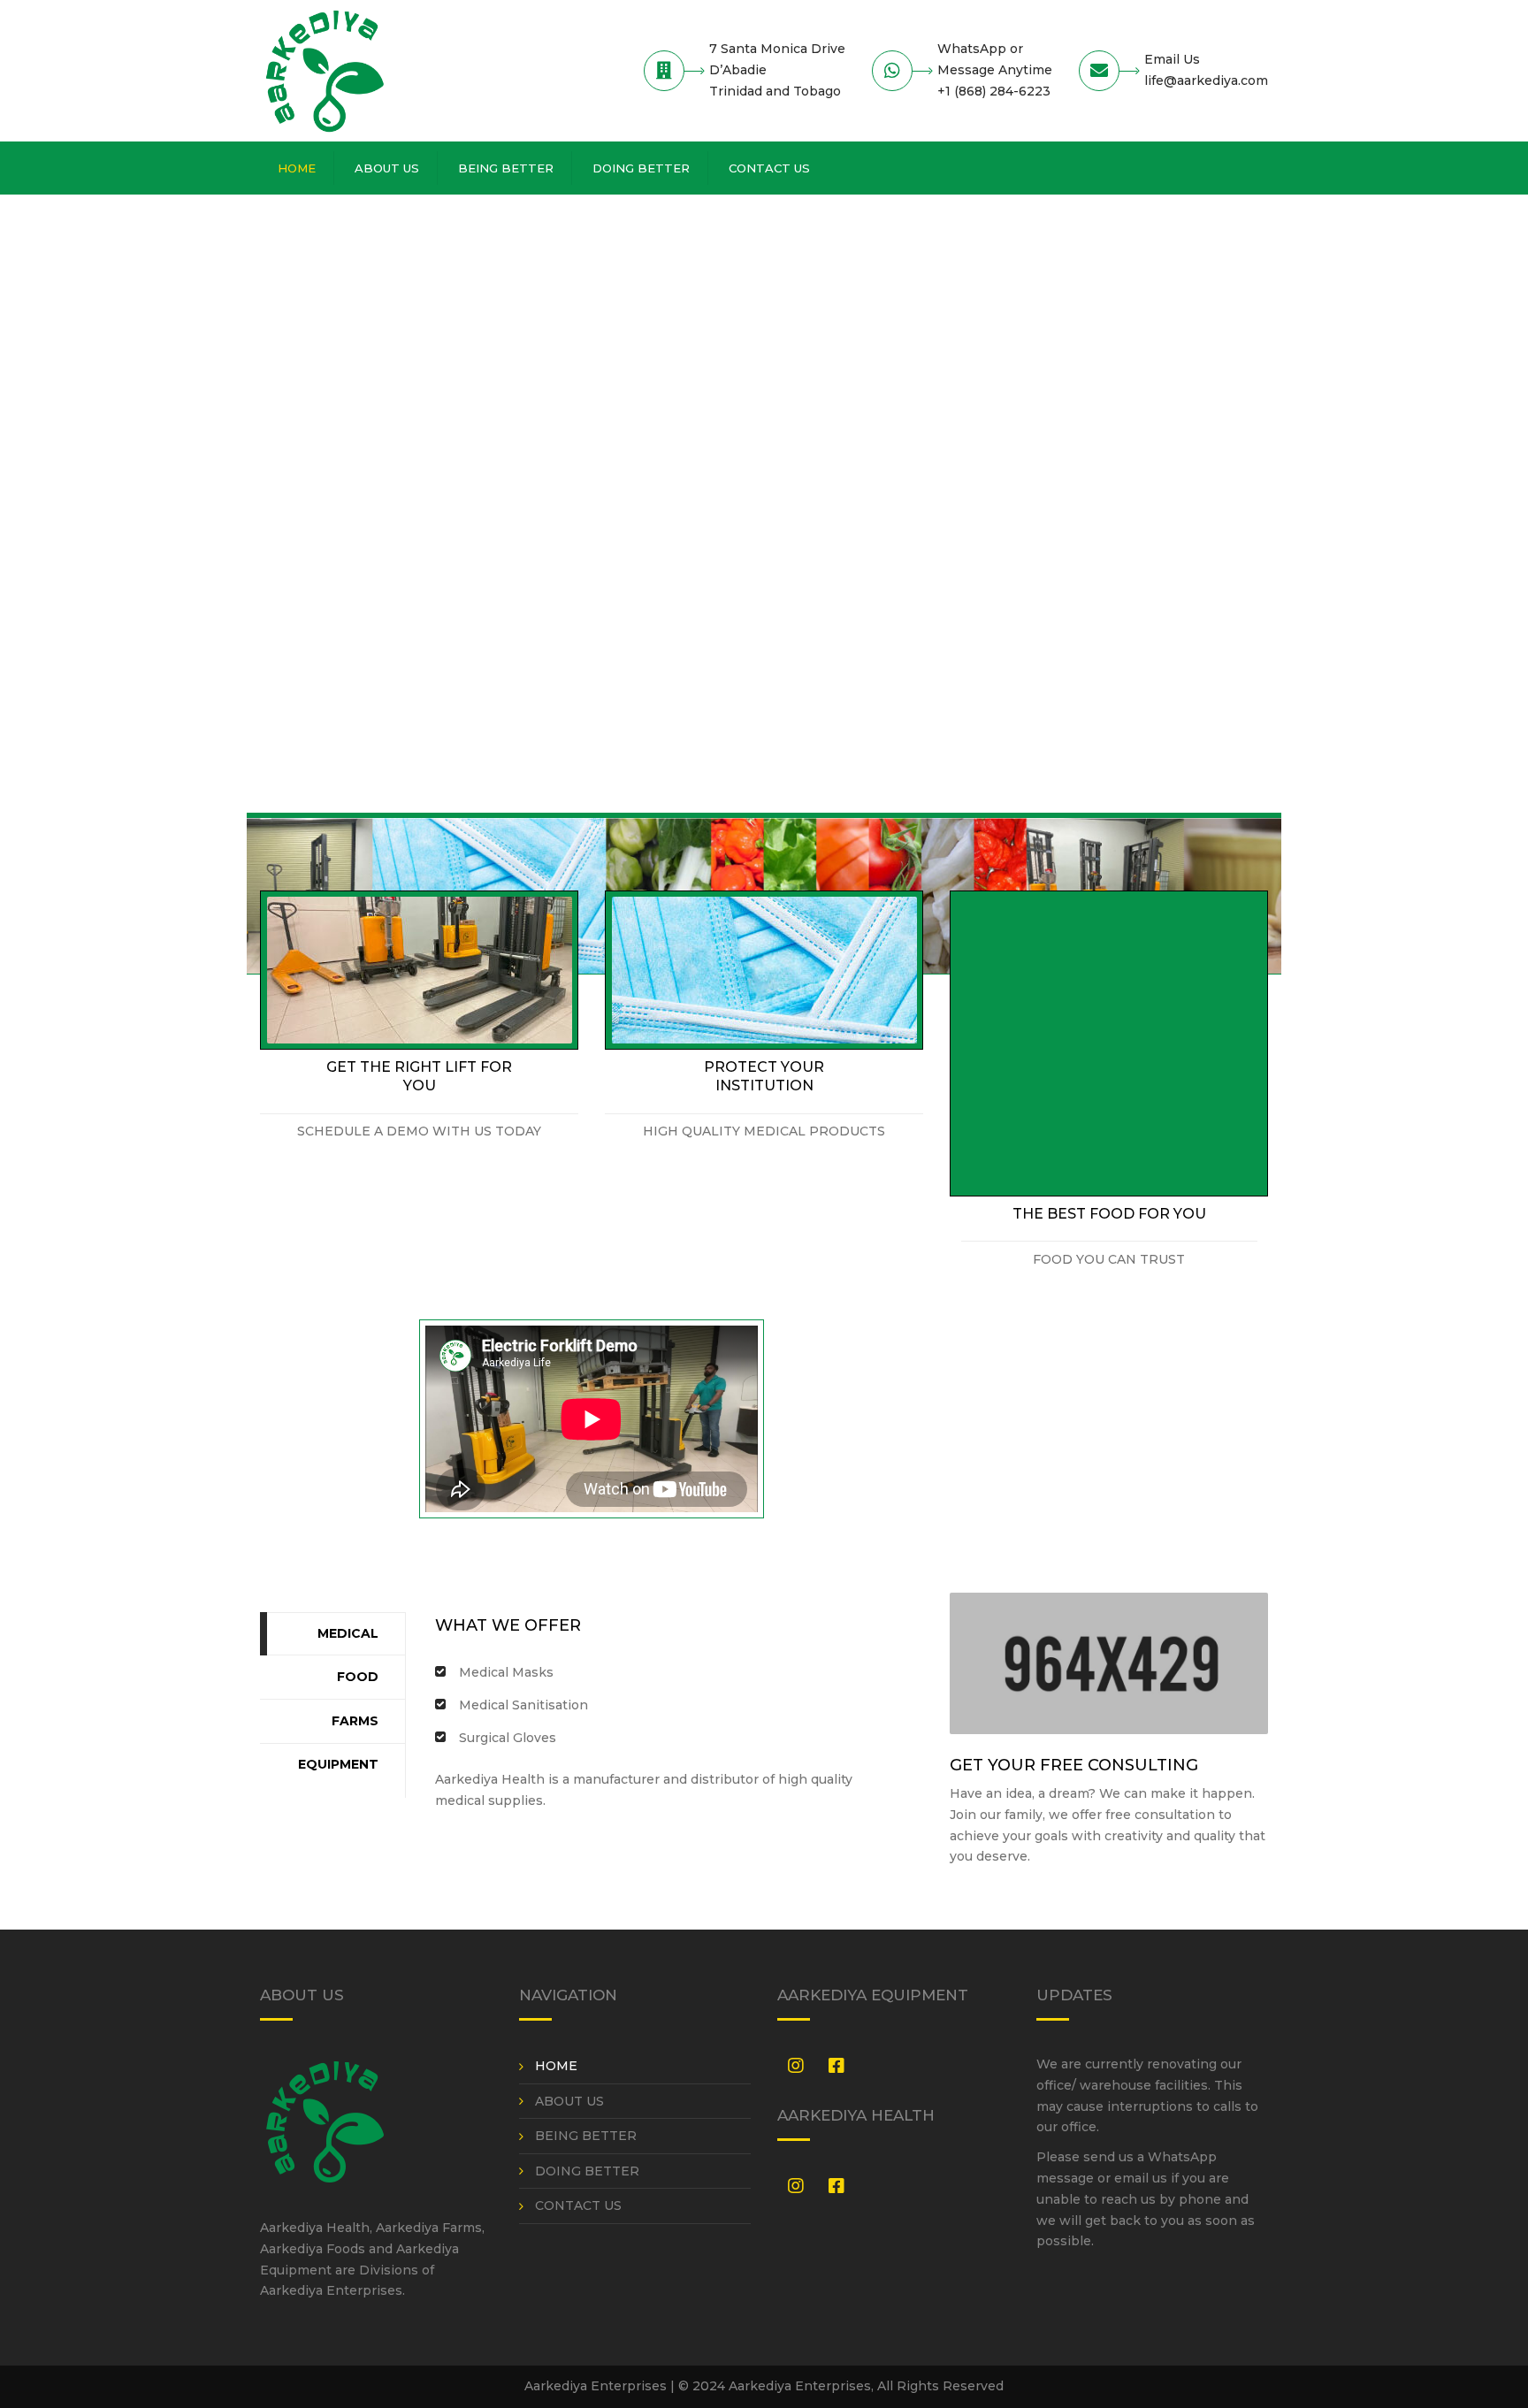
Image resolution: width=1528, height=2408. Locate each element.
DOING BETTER (641, 168)
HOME (297, 168)
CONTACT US (769, 168)
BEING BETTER (506, 168)
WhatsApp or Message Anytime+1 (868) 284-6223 (995, 70)
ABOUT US (387, 168)
